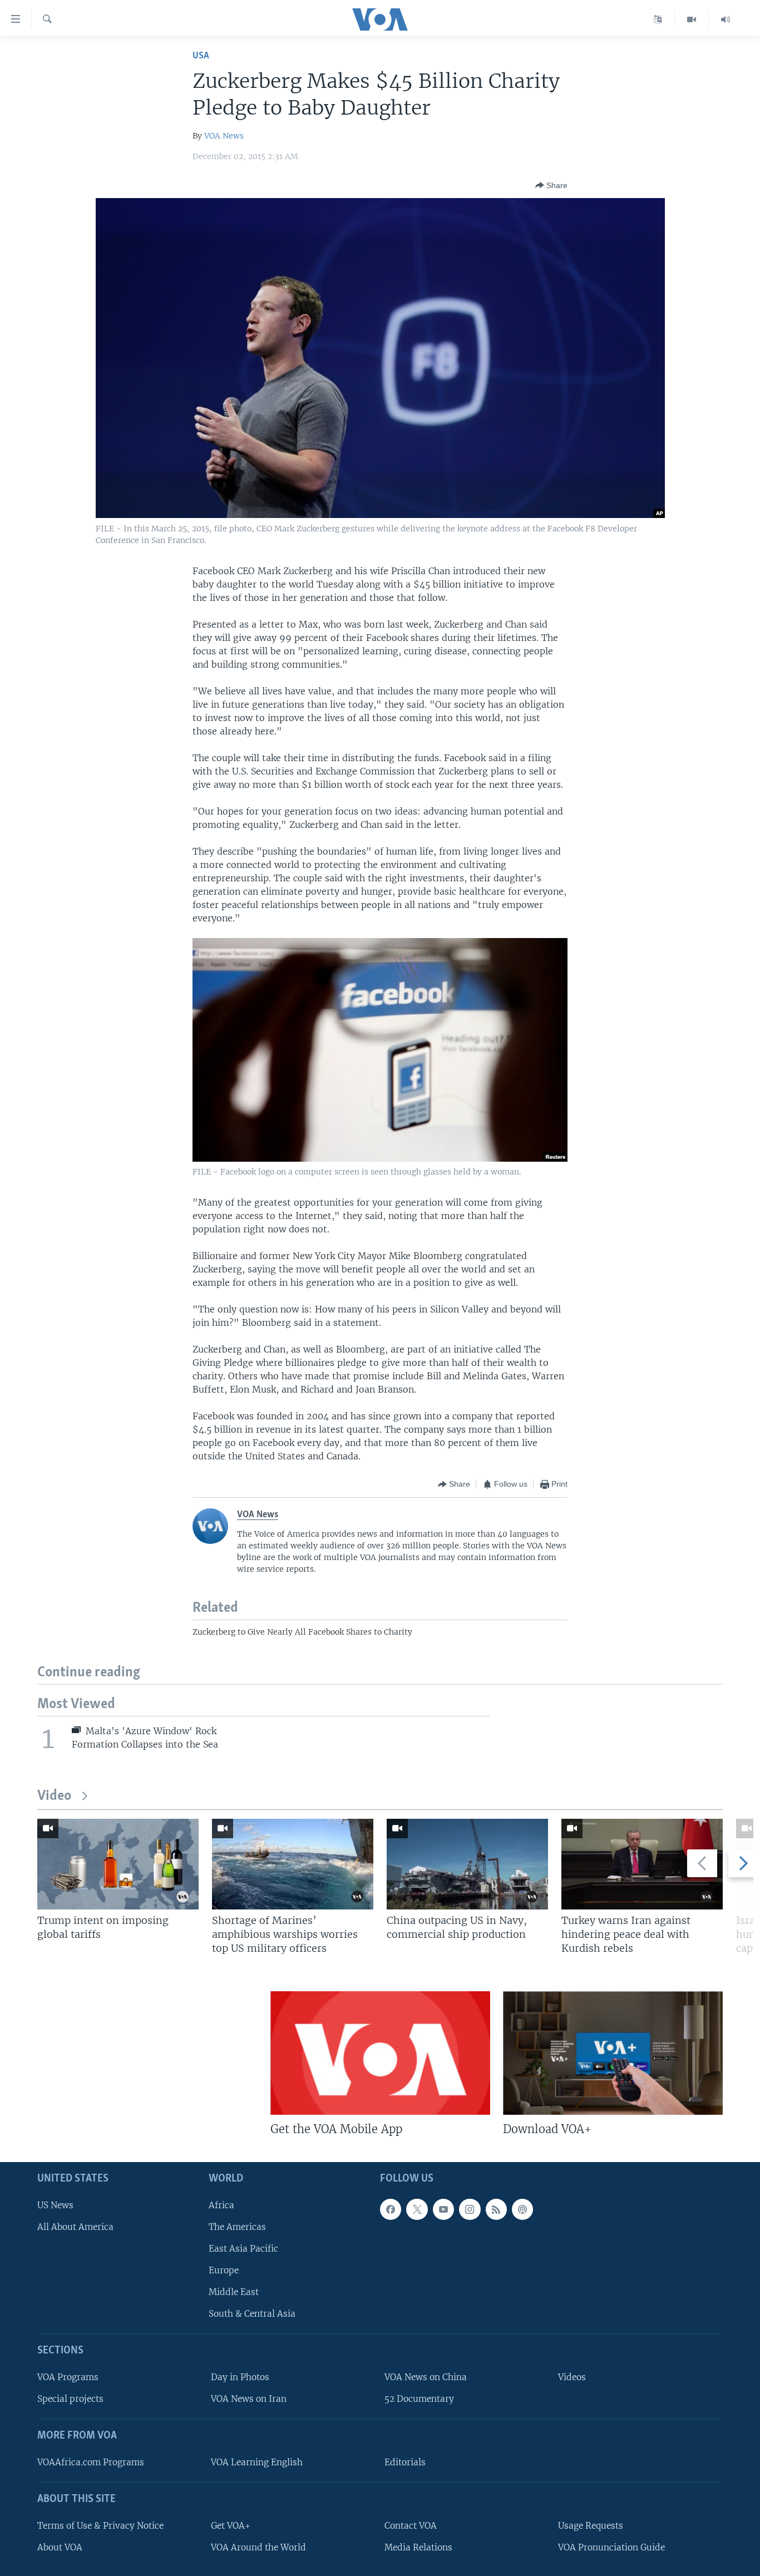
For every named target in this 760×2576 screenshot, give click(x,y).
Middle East (234, 2292)
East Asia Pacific (243, 2249)
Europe (224, 2270)
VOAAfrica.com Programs (91, 2462)
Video (54, 1796)
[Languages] (658, 19)
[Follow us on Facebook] (391, 2209)
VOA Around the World (258, 2547)
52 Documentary (419, 2399)
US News (55, 2205)
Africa (221, 2205)
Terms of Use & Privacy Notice (100, 2526)
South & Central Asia (252, 2314)
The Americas (237, 2227)
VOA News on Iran (249, 2399)
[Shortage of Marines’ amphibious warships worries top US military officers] (293, 1864)
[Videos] (692, 19)
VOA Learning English (257, 2462)
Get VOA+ (231, 2526)
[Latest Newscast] (726, 19)
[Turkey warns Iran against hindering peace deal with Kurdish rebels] (642, 1864)
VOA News (224, 136)
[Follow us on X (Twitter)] (417, 2209)
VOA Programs (68, 2377)
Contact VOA (411, 2526)
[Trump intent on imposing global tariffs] (118, 1864)
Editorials (405, 2462)
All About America (75, 2227)
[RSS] (496, 2209)
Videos (572, 2377)
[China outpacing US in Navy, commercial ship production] (467, 1864)
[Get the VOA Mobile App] (380, 2053)
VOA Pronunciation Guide (611, 2547)
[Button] (551, 185)
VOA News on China (426, 2377)
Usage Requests (591, 2526)
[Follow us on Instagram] (470, 2209)
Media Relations (418, 2547)
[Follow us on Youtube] (443, 2209)
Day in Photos (240, 2377)
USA (201, 56)
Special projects (70, 2399)
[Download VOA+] (613, 2053)
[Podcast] (522, 2209)
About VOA (60, 2547)
